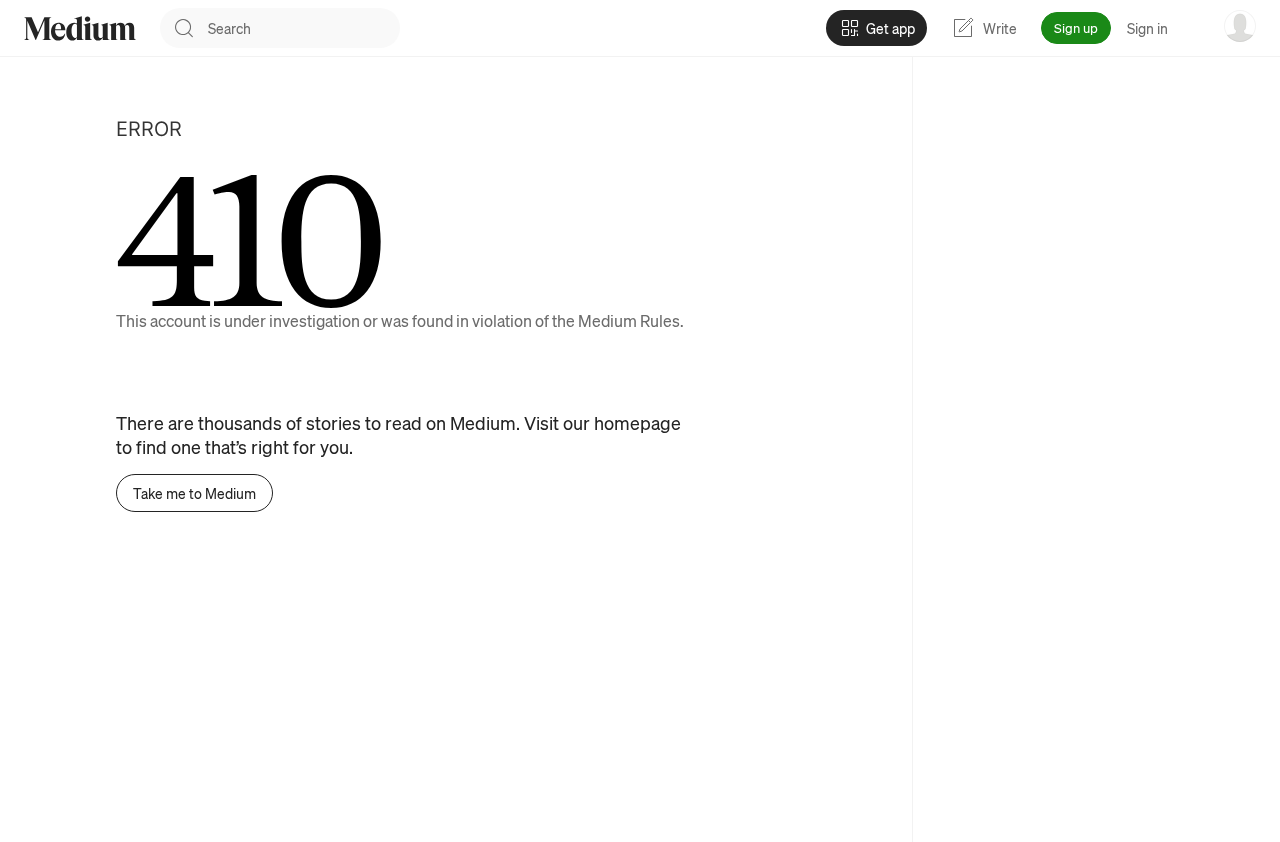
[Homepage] (80, 28)
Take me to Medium (194, 493)
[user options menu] (1240, 26)
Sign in (1147, 28)
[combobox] (304, 28)
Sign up (1076, 27)
